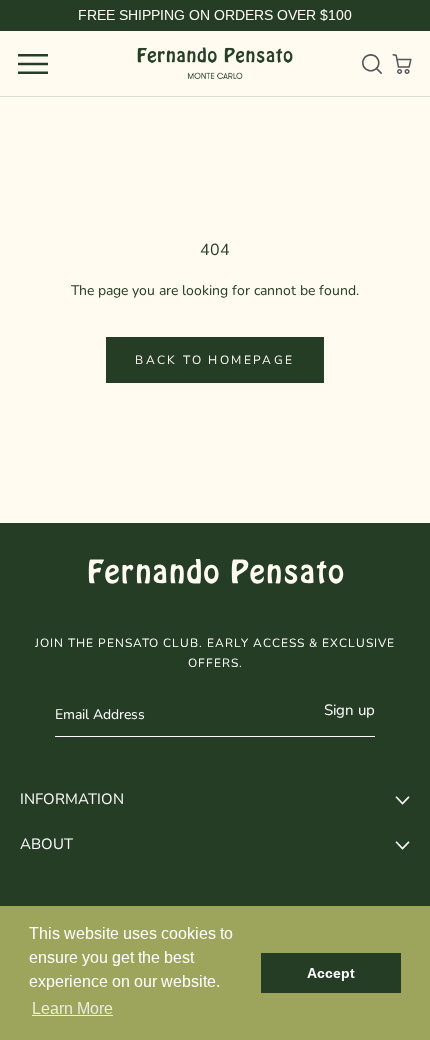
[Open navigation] (33, 64)
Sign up (349, 710)
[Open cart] (402, 64)
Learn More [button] (72, 1008)
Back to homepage (214, 360)
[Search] (372, 64)
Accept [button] (331, 973)
